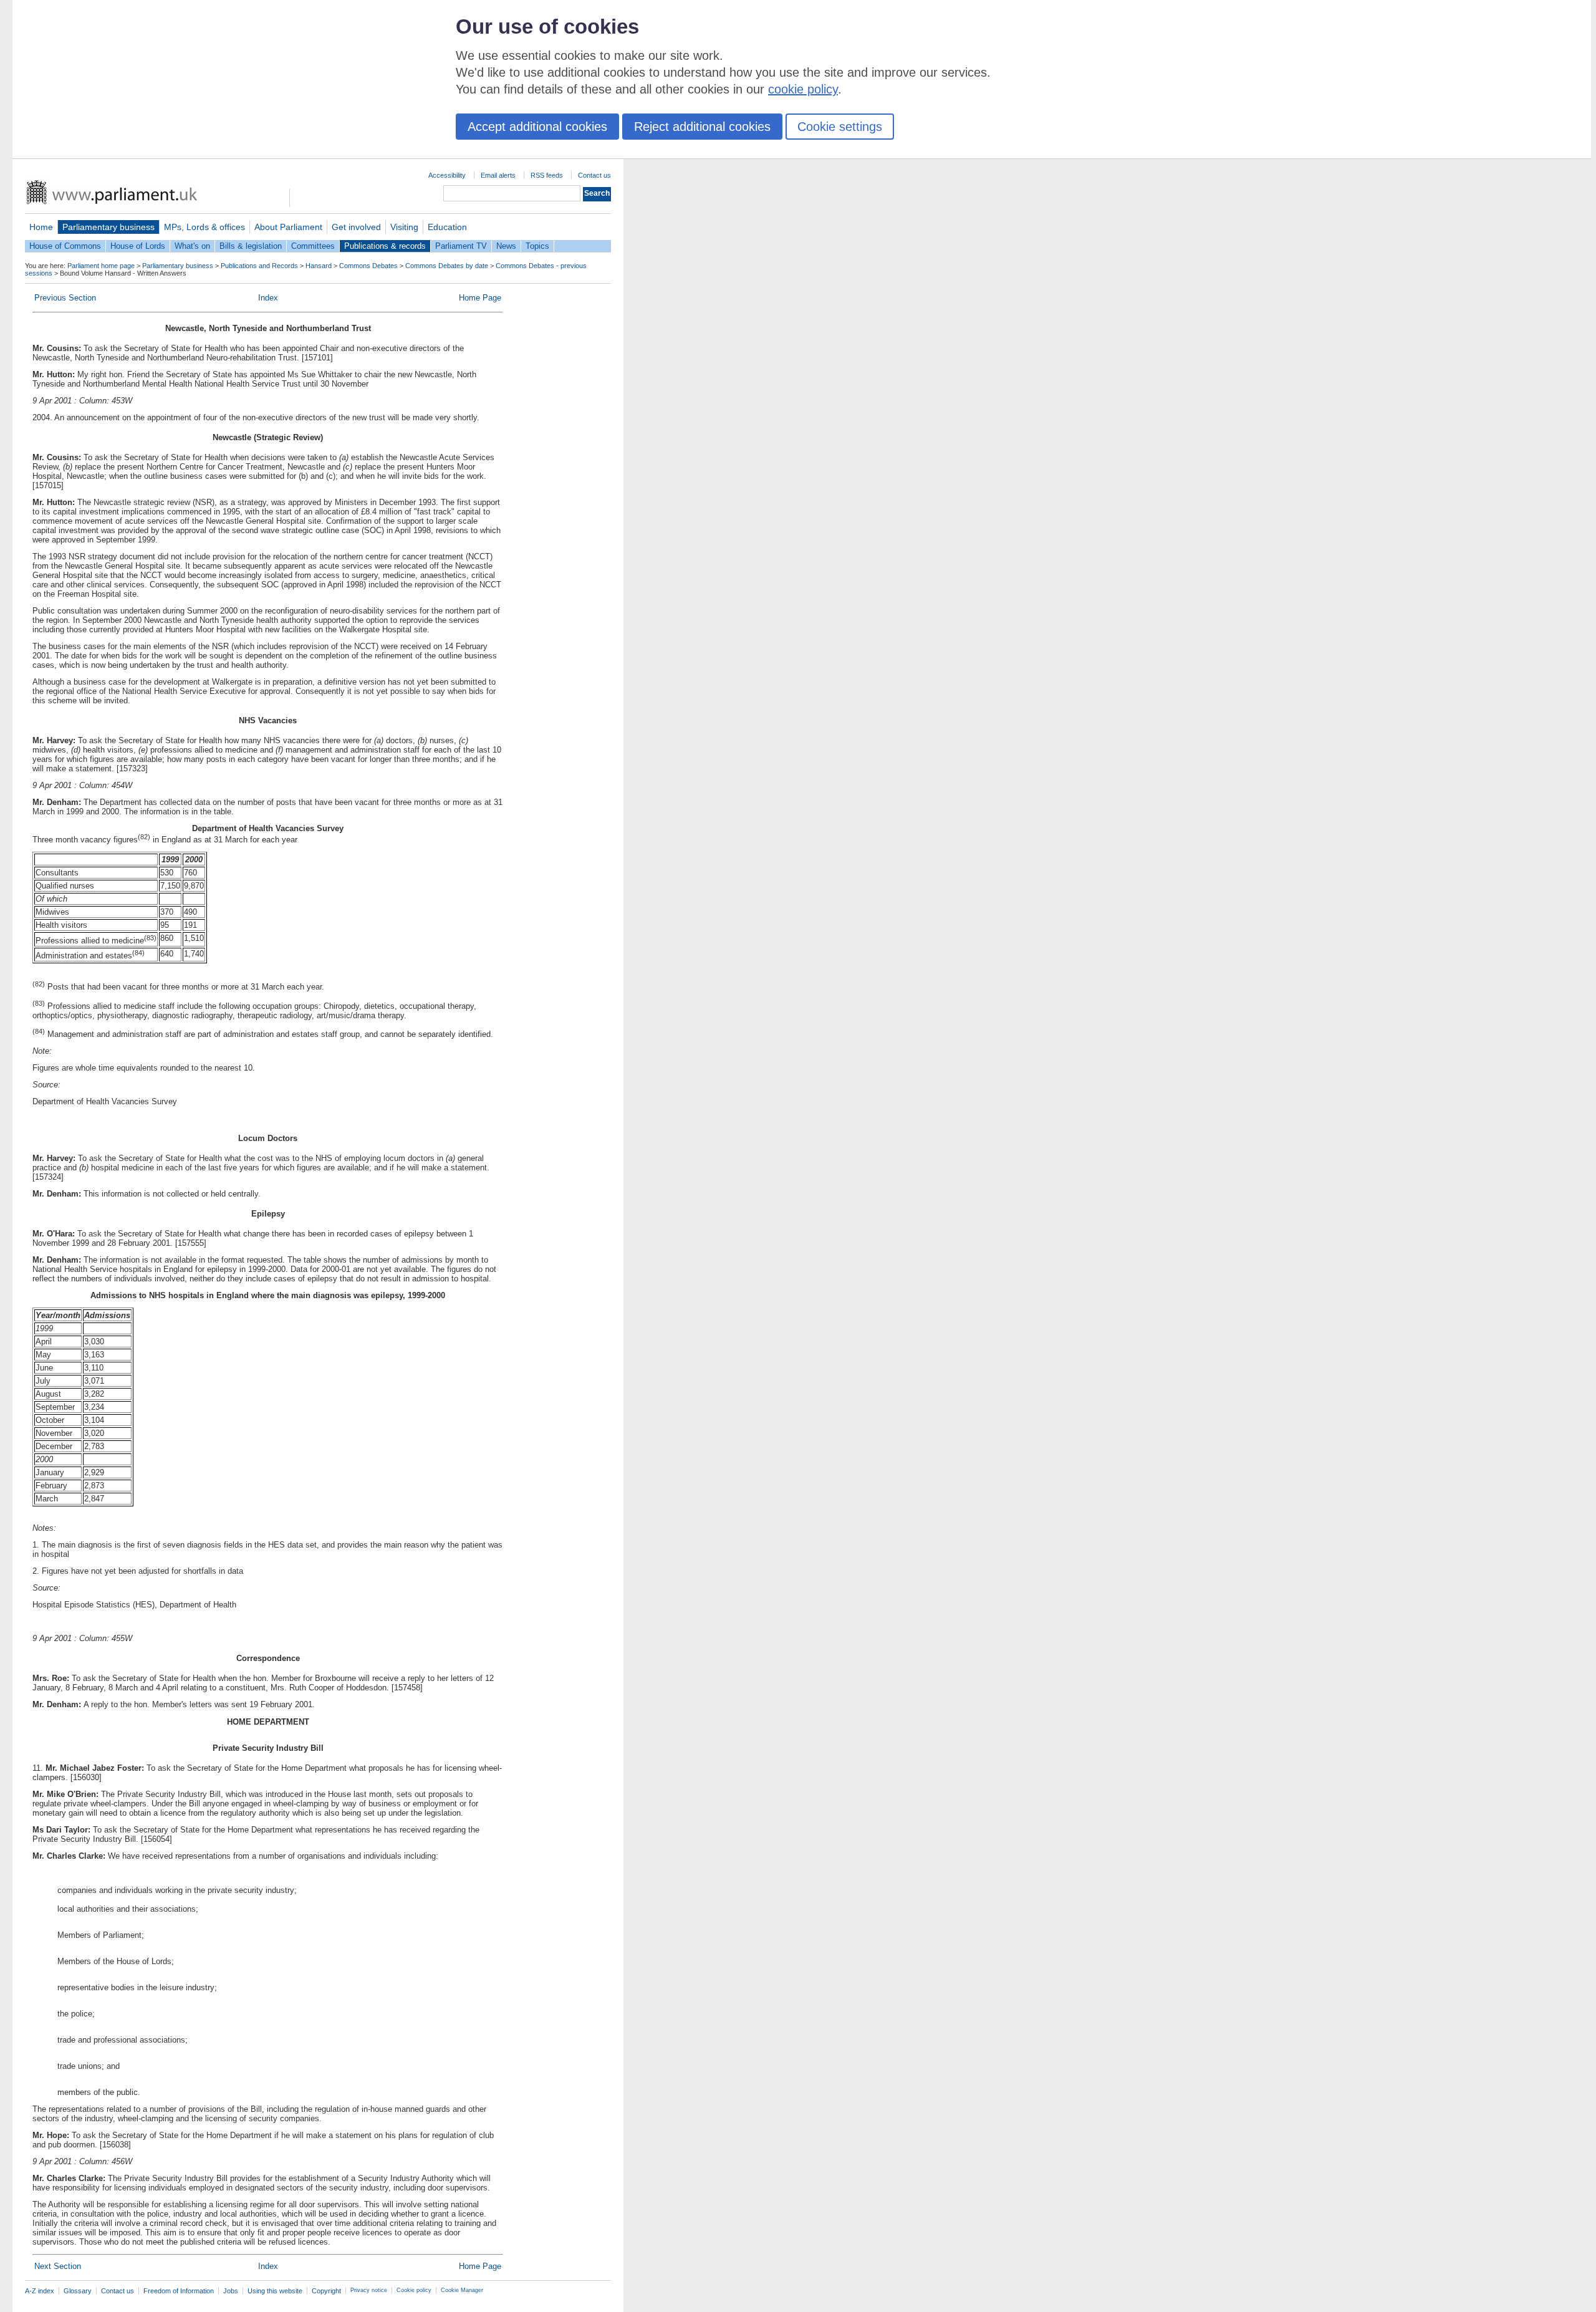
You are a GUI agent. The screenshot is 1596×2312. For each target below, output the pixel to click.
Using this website (275, 2291)
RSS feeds (547, 175)
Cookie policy (414, 2290)
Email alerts (498, 175)
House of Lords (138, 246)
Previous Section (65, 298)
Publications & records (385, 246)
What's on (192, 246)
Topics (537, 246)
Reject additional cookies (702, 127)
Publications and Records (259, 266)
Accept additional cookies (537, 127)
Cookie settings (840, 127)
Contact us (594, 175)
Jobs (231, 2291)
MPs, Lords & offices (204, 227)
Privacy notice (369, 2290)
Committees (313, 246)
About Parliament (288, 227)
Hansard (319, 266)
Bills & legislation (251, 246)
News (506, 246)
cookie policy (803, 89)
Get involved (356, 227)
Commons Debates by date (447, 266)
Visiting (404, 227)
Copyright (326, 2291)
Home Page (480, 298)
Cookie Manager (462, 2290)
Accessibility (447, 175)
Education (447, 227)
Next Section (58, 2266)
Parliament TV (461, 246)
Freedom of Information (179, 2291)
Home (41, 227)
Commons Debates (368, 266)
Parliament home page (101, 266)
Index (268, 298)
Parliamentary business (108, 227)
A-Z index (40, 2291)
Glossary (78, 2291)
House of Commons (65, 246)
